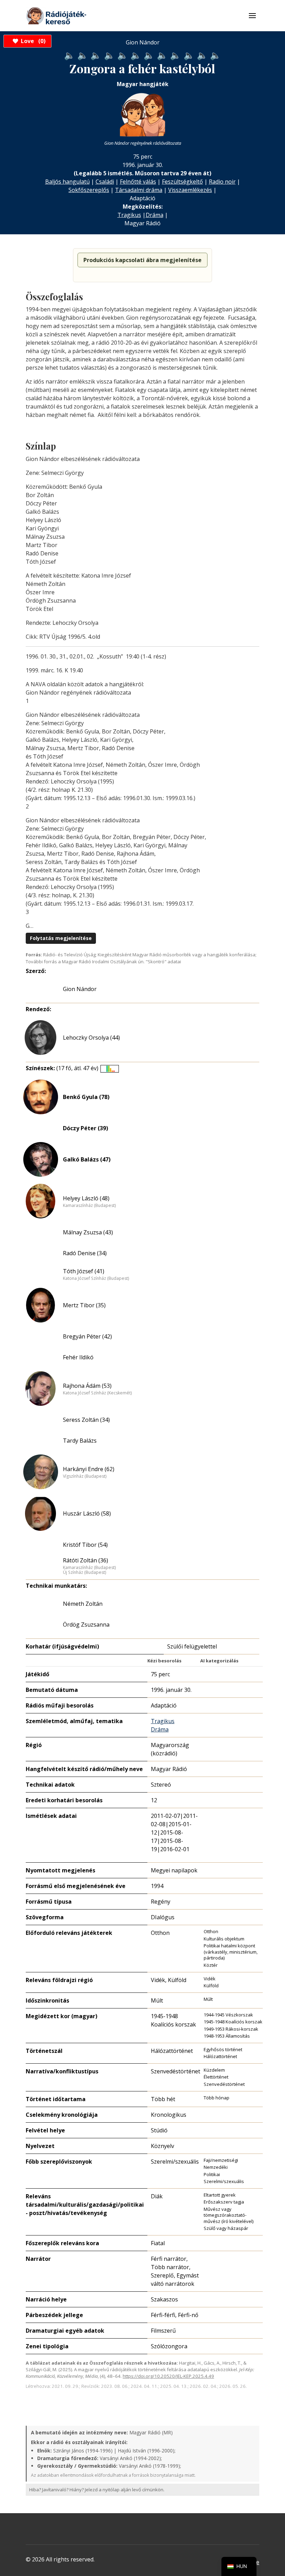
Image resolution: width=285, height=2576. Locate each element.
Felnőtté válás (138, 182)
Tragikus (129, 215)
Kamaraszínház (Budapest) (89, 1206)
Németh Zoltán (83, 1604)
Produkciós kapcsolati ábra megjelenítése (142, 260)
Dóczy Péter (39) (85, 1128)
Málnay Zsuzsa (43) (88, 1232)
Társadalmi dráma (139, 190)
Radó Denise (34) (85, 1253)
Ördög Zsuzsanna (86, 1625)
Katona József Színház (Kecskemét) (97, 1393)
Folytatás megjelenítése (61, 938)
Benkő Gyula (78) (86, 1097)
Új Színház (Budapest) (84, 1572)
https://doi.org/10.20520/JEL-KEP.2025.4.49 (168, 2376)
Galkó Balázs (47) (87, 1159)
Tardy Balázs (80, 1441)
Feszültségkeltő (182, 182)
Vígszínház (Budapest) (85, 1476)
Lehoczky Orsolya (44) (91, 1038)
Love (32, 41)
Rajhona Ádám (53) (87, 1386)
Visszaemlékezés (190, 190)
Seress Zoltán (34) (86, 1420)
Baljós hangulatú (67, 182)
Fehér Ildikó (78, 1357)
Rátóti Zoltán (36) (85, 1560)
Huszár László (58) (87, 1513)
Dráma (154, 215)
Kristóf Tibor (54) (85, 1545)
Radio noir (222, 182)
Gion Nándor (80, 989)
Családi (105, 182)
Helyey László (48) (86, 1198)
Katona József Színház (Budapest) (96, 1278)
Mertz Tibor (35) (84, 1305)
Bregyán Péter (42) (87, 1336)
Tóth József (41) (84, 1271)
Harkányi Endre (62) (89, 1469)
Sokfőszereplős (89, 190)
